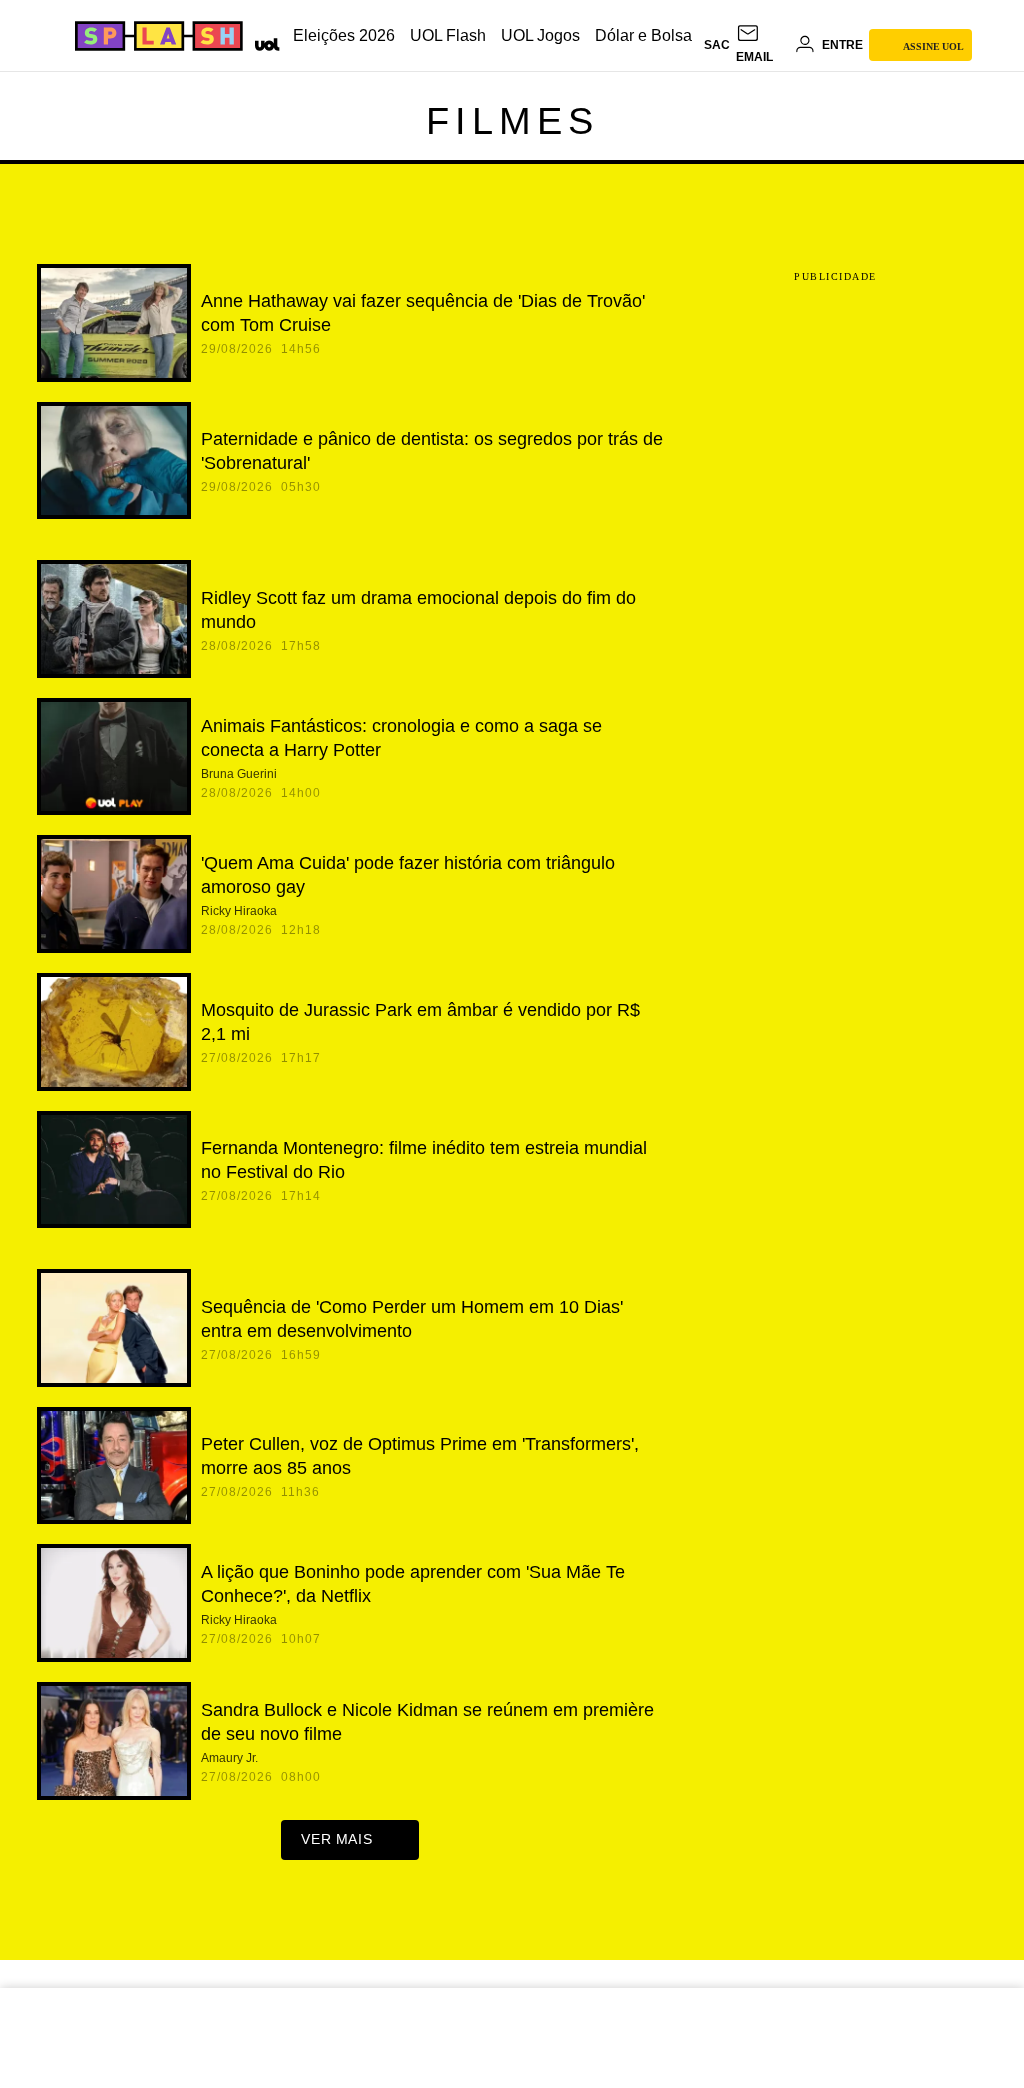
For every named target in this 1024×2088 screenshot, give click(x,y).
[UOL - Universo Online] (263, 42)
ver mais (336, 1839)
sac (717, 45)
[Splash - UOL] (156, 36)
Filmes (512, 121)
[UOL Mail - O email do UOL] (762, 45)
